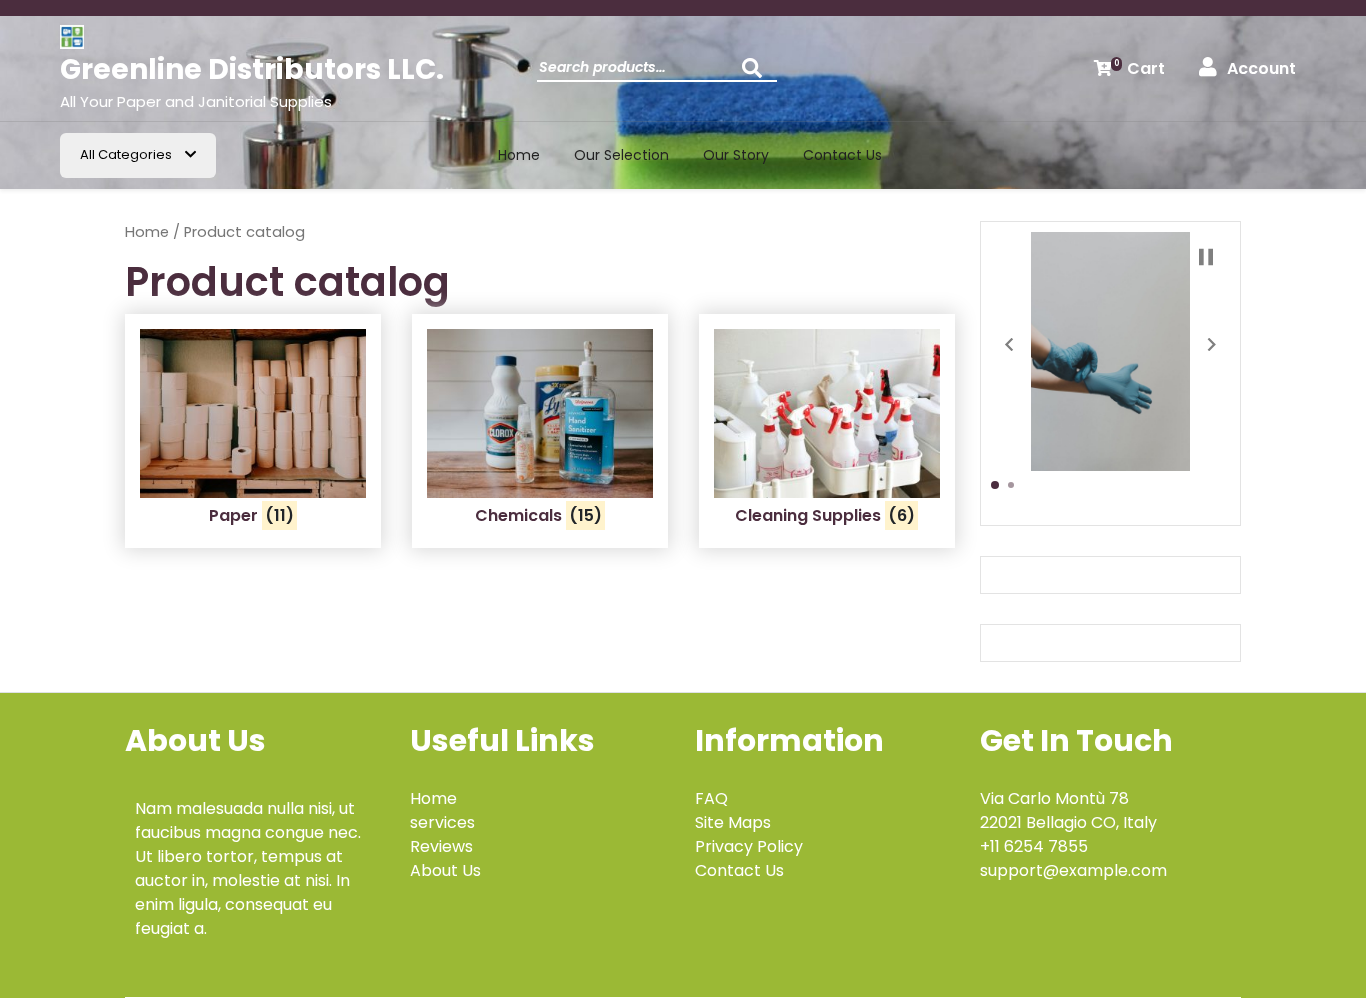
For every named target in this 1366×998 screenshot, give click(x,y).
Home (519, 155)
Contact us (842, 155)
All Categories (127, 154)
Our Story (736, 155)
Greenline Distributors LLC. (252, 69)
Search (757, 74)
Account (1261, 68)
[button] (1009, 344)
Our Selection (621, 155)
